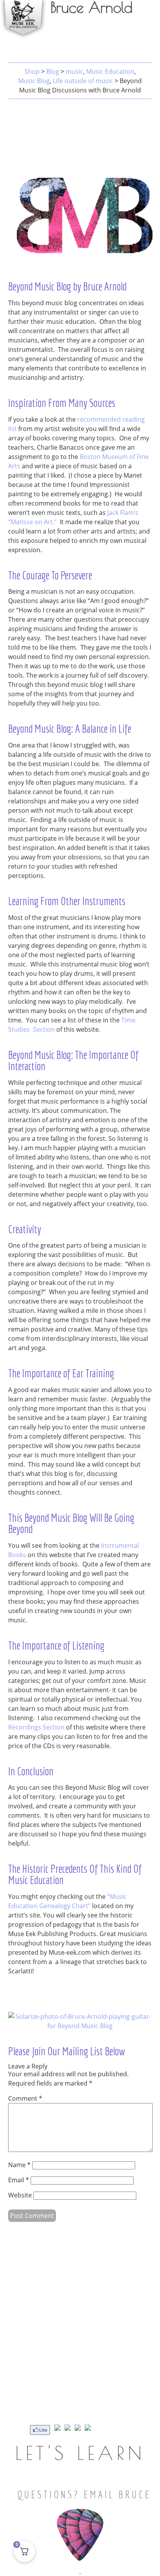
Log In (147, 36)
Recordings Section (36, 1727)
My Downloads (116, 36)
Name (19, 2165)
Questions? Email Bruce (84, 2494)
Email (19, 2180)
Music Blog (34, 81)
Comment (25, 2098)
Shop (32, 71)
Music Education (110, 71)
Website (20, 2195)
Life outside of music (83, 81)
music (74, 71)
